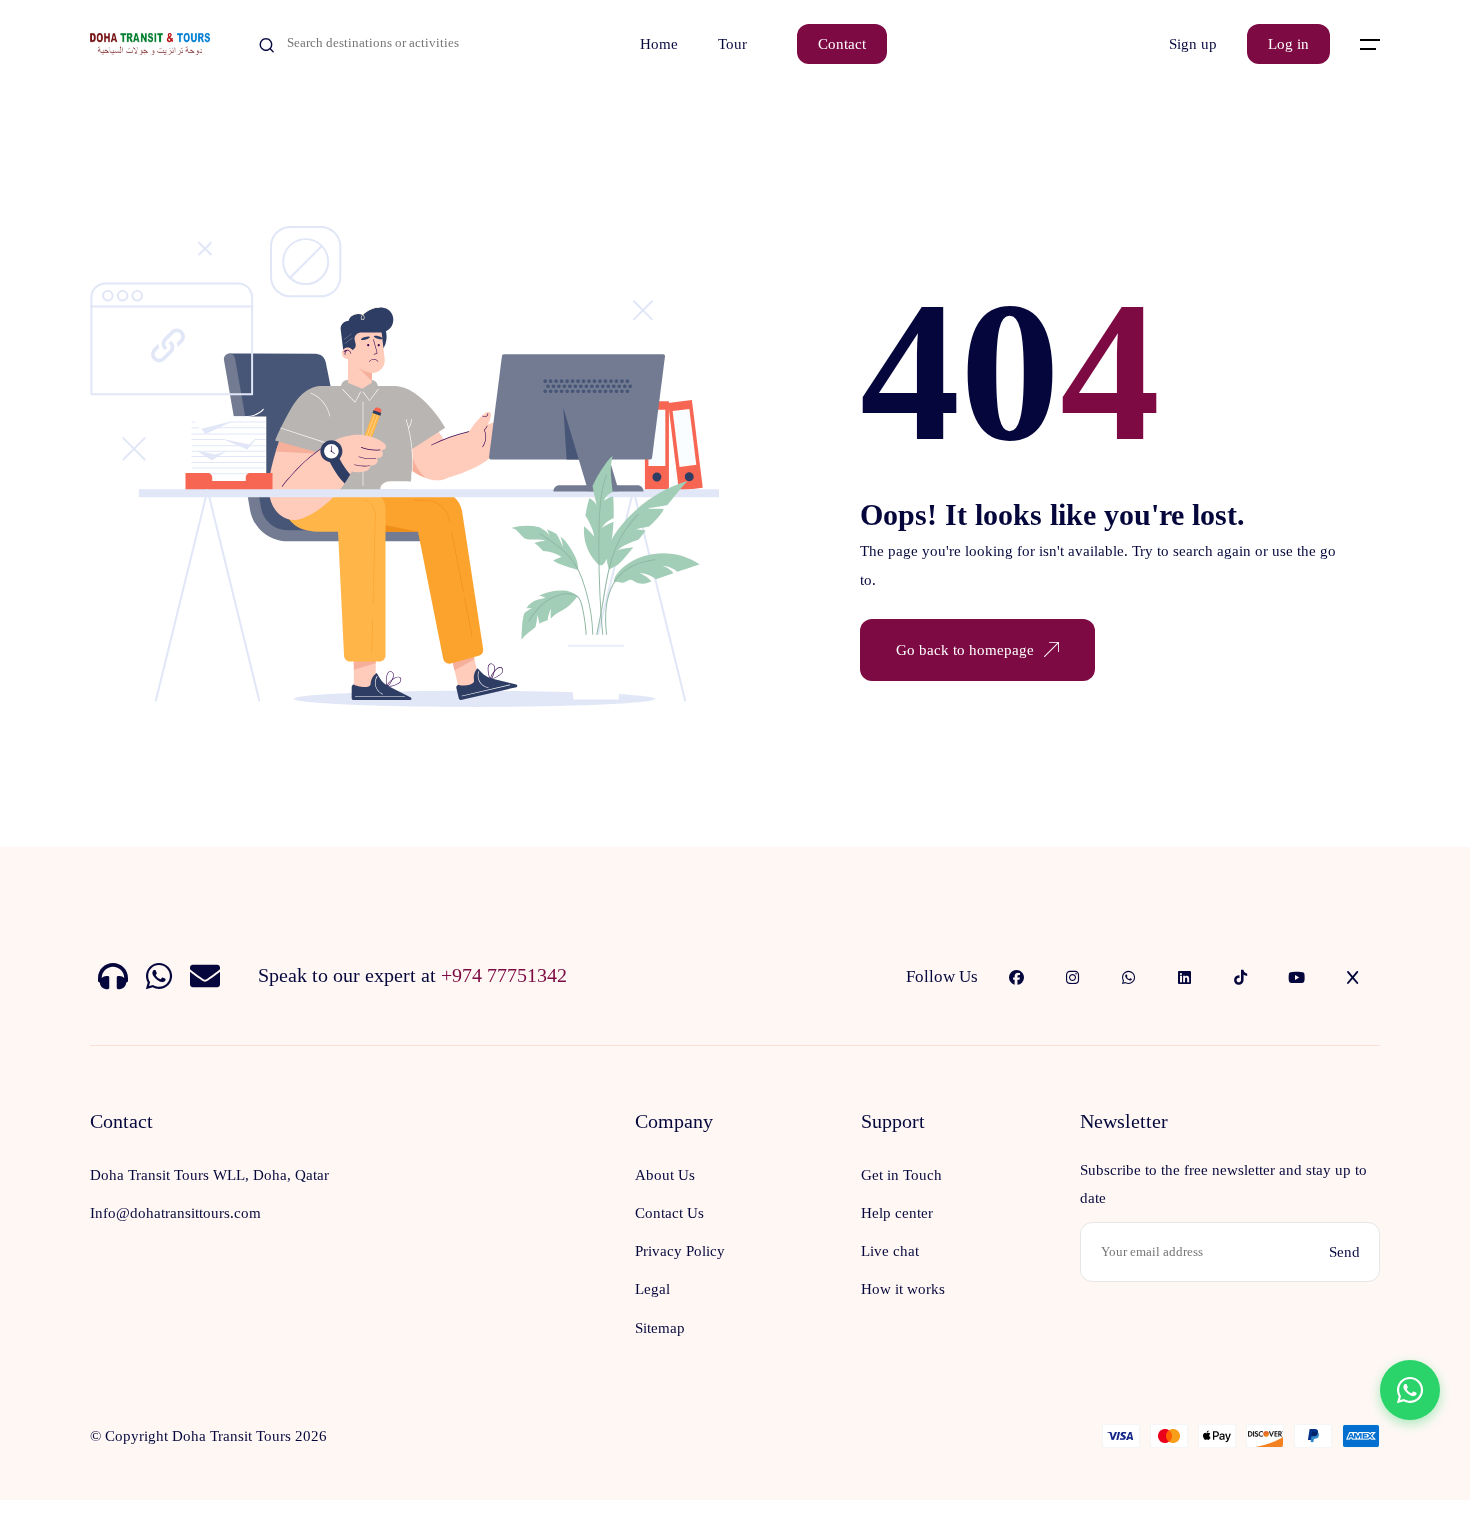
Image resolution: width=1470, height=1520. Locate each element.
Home (659, 44)
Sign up (1193, 44)
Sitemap (660, 1328)
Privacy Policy (680, 1251)
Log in (1288, 44)
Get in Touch (901, 1175)
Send (1344, 1252)
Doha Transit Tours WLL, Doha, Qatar (209, 1175)
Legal (652, 1289)
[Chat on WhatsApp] (1410, 1390)
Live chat (890, 1251)
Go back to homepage (965, 650)
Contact (842, 44)
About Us (665, 1175)
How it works (903, 1289)
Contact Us (669, 1213)
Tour (732, 44)
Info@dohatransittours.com (175, 1213)
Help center (897, 1213)
